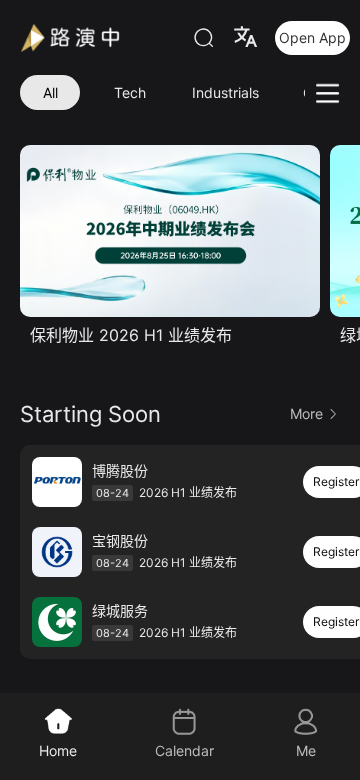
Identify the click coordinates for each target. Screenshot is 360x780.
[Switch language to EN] (245, 37)
